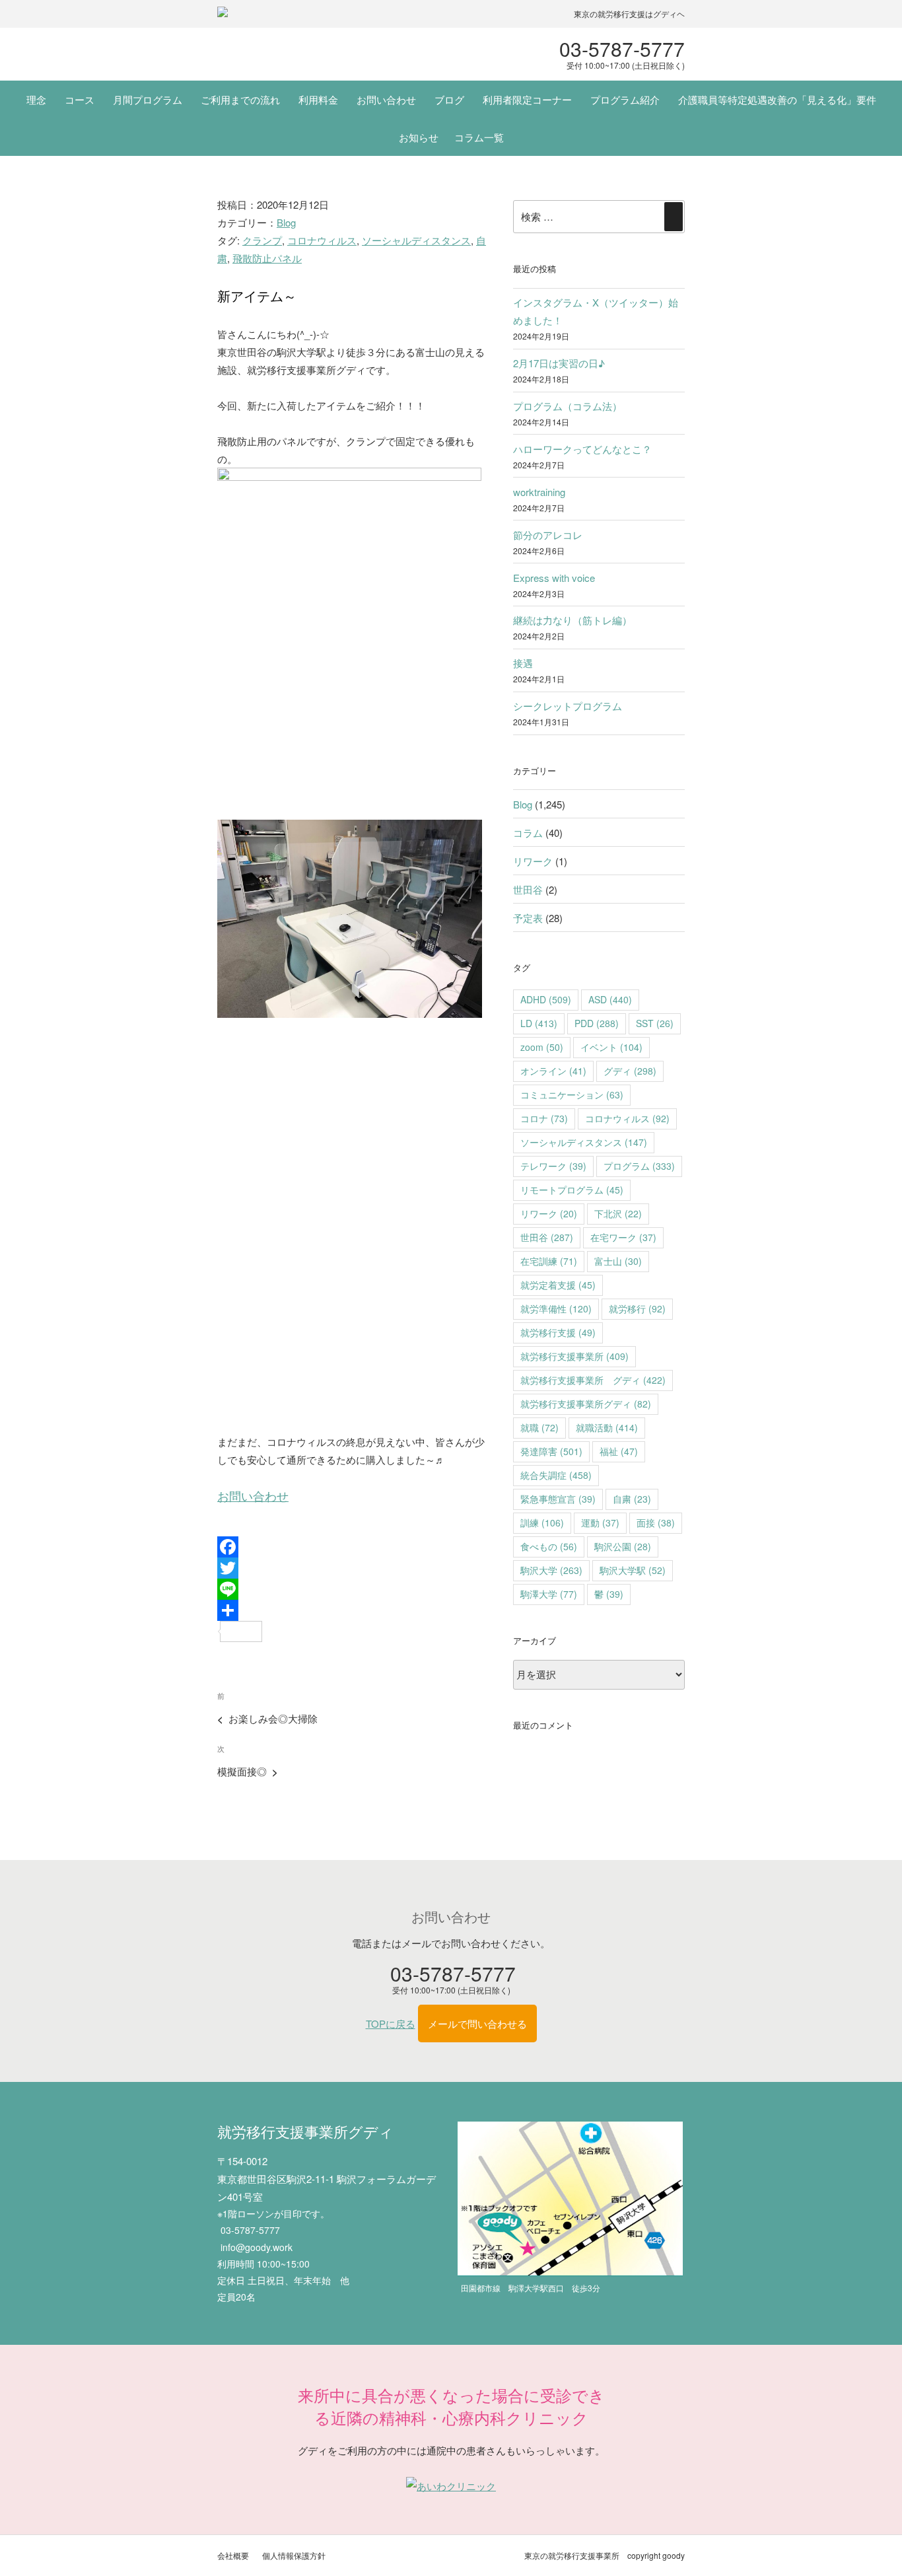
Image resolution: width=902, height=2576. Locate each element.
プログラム (639, 1166)
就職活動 (607, 1427)
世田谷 (528, 889)
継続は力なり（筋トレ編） (572, 620)
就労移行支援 (558, 1332)
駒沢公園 (623, 1546)
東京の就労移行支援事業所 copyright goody (605, 2555)
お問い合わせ (386, 99)
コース (80, 99)
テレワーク (553, 1166)
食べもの (549, 1546)
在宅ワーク (623, 1237)
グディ (630, 1071)
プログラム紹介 (625, 99)
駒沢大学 (551, 1570)
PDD (597, 1023)
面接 (656, 1522)
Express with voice (554, 578)
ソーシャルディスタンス (416, 240)
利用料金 (318, 99)
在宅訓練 (549, 1261)
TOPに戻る (391, 2023)
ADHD (546, 999)
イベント (611, 1047)
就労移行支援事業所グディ (586, 1404)
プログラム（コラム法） (568, 406)
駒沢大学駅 (633, 1570)
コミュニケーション (572, 1094)
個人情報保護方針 (294, 2555)
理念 (36, 99)
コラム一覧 (479, 137)
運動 (600, 1522)
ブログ (449, 99)
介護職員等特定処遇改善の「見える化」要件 (777, 99)
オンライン (553, 1071)
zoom (542, 1047)
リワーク (533, 861)
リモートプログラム (572, 1190)
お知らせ (419, 137)
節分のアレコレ (548, 535)
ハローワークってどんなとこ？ (582, 449)
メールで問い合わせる (477, 2023)
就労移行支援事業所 (574, 1356)
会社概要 (233, 2555)
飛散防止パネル (267, 258)
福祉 (619, 1451)
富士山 (618, 1261)
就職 (539, 1427)
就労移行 (637, 1308)
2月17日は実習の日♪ (559, 363)
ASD (610, 999)
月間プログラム (148, 99)
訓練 (542, 1522)
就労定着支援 (558, 1285)
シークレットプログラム (568, 706)
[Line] (353, 1589)
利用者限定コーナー (527, 99)
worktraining (539, 492)
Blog (286, 222)
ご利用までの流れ (240, 99)
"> (306, 54)
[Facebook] (353, 1547)
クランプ (262, 240)
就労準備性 (556, 1308)
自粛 (632, 1499)
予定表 (528, 918)
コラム (528, 833)
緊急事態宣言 (558, 1499)
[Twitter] (353, 1568)
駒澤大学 (549, 1594)
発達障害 (551, 1451)
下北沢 (618, 1213)
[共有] (353, 1610)
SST (655, 1023)
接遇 (523, 663)
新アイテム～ (257, 296)
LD (539, 1023)
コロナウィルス (322, 240)
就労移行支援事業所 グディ (593, 1380)
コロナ (544, 1118)
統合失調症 (556, 1475)
